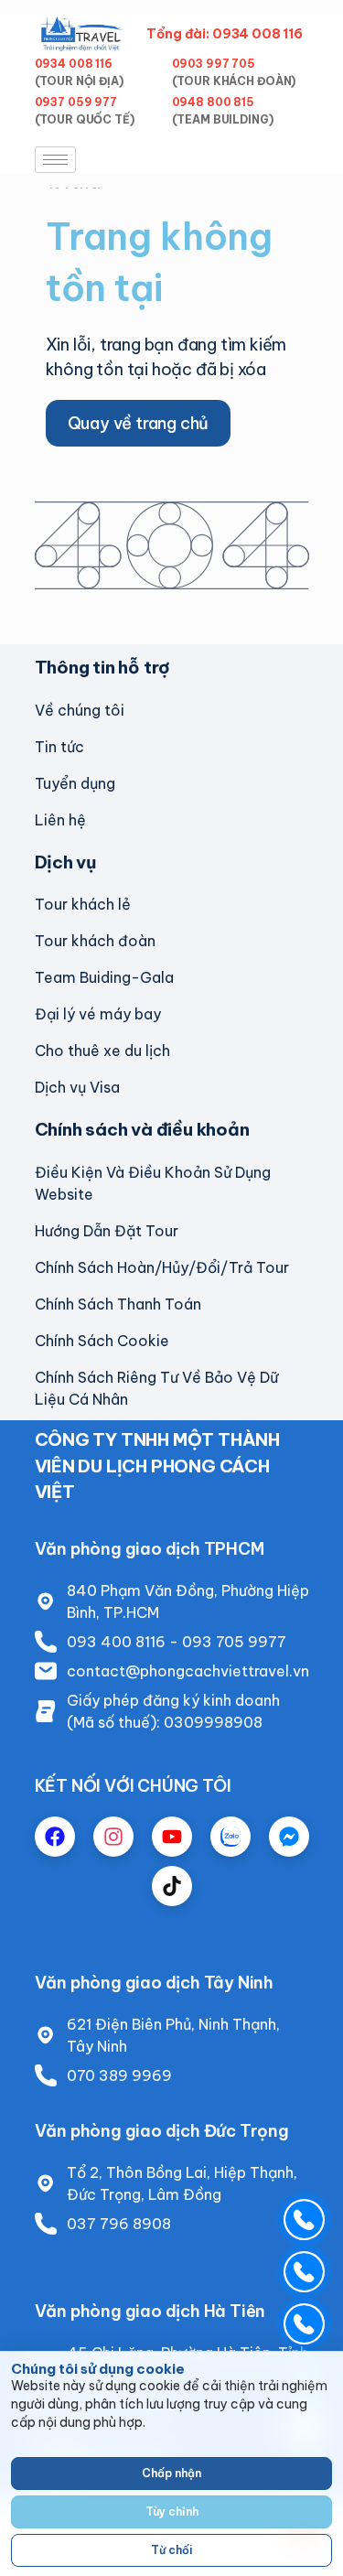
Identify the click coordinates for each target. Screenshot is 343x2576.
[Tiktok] (172, 1886)
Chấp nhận (171, 2473)
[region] (171, 2463)
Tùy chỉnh (172, 2511)
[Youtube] (172, 1837)
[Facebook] (55, 1837)
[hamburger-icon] (55, 160)
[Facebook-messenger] (289, 1837)
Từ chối (171, 2550)
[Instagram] (113, 1837)
